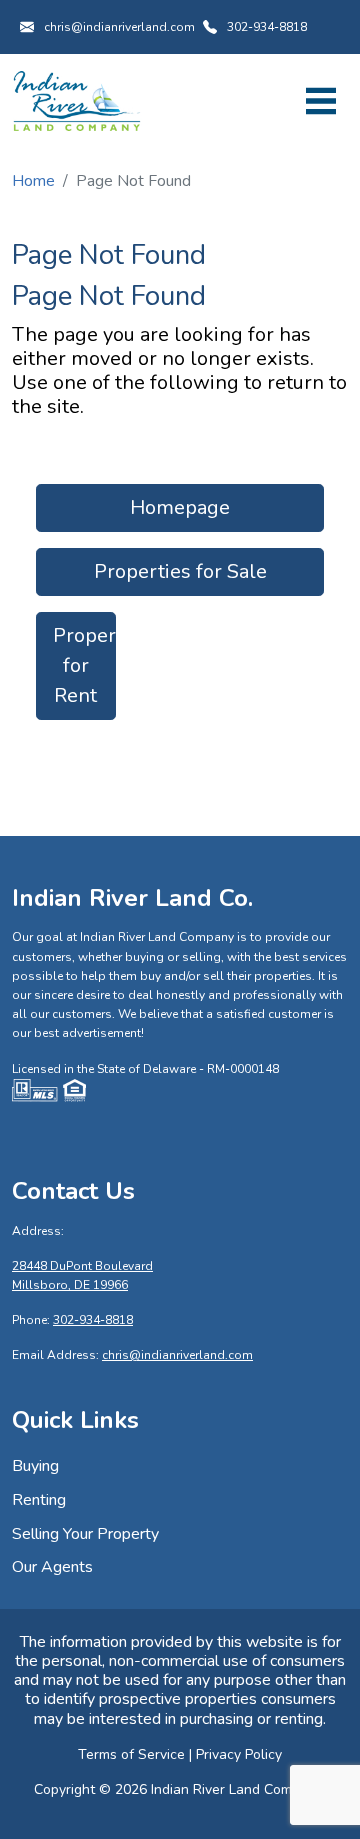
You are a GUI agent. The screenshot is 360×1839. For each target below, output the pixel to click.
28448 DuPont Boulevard (82, 1266)
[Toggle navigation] (321, 101)
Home (33, 181)
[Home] (77, 100)
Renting (39, 1500)
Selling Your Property (85, 1534)
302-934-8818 (267, 27)
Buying (35, 1466)
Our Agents (52, 1567)
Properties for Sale (180, 571)
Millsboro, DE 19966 (70, 1285)
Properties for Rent (84, 665)
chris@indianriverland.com (119, 27)
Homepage (180, 507)
